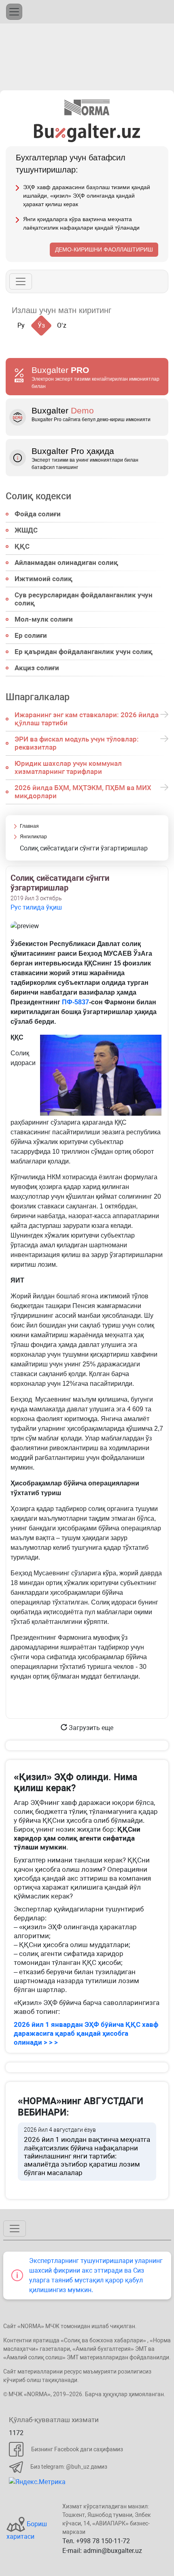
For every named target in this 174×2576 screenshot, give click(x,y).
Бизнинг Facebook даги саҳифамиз (77, 2449)
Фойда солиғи (38, 514)
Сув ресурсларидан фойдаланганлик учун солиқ (84, 599)
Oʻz (62, 325)
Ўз (41, 325)
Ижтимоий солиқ (43, 579)
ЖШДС (26, 530)
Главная (29, 826)
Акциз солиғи (37, 668)
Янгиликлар (33, 837)
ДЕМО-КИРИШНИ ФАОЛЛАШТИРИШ (104, 249)
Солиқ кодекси (38, 496)
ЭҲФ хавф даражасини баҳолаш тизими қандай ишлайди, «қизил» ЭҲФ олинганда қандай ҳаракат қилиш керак (87, 196)
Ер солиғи (31, 635)
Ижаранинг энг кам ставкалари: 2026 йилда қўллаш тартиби (87, 719)
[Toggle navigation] (14, 12)
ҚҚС (22, 546)
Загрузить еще (90, 1728)
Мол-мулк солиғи (44, 619)
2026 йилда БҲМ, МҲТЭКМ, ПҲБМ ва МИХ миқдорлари (83, 792)
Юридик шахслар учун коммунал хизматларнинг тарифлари (68, 767)
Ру (21, 325)
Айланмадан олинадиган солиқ (66, 563)
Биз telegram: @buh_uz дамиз (69, 2467)
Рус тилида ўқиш (36, 907)
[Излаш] (126, 310)
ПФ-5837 (75, 1002)
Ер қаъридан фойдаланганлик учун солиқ (84, 652)
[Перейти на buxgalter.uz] (87, 132)
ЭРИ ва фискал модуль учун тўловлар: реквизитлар (77, 743)
